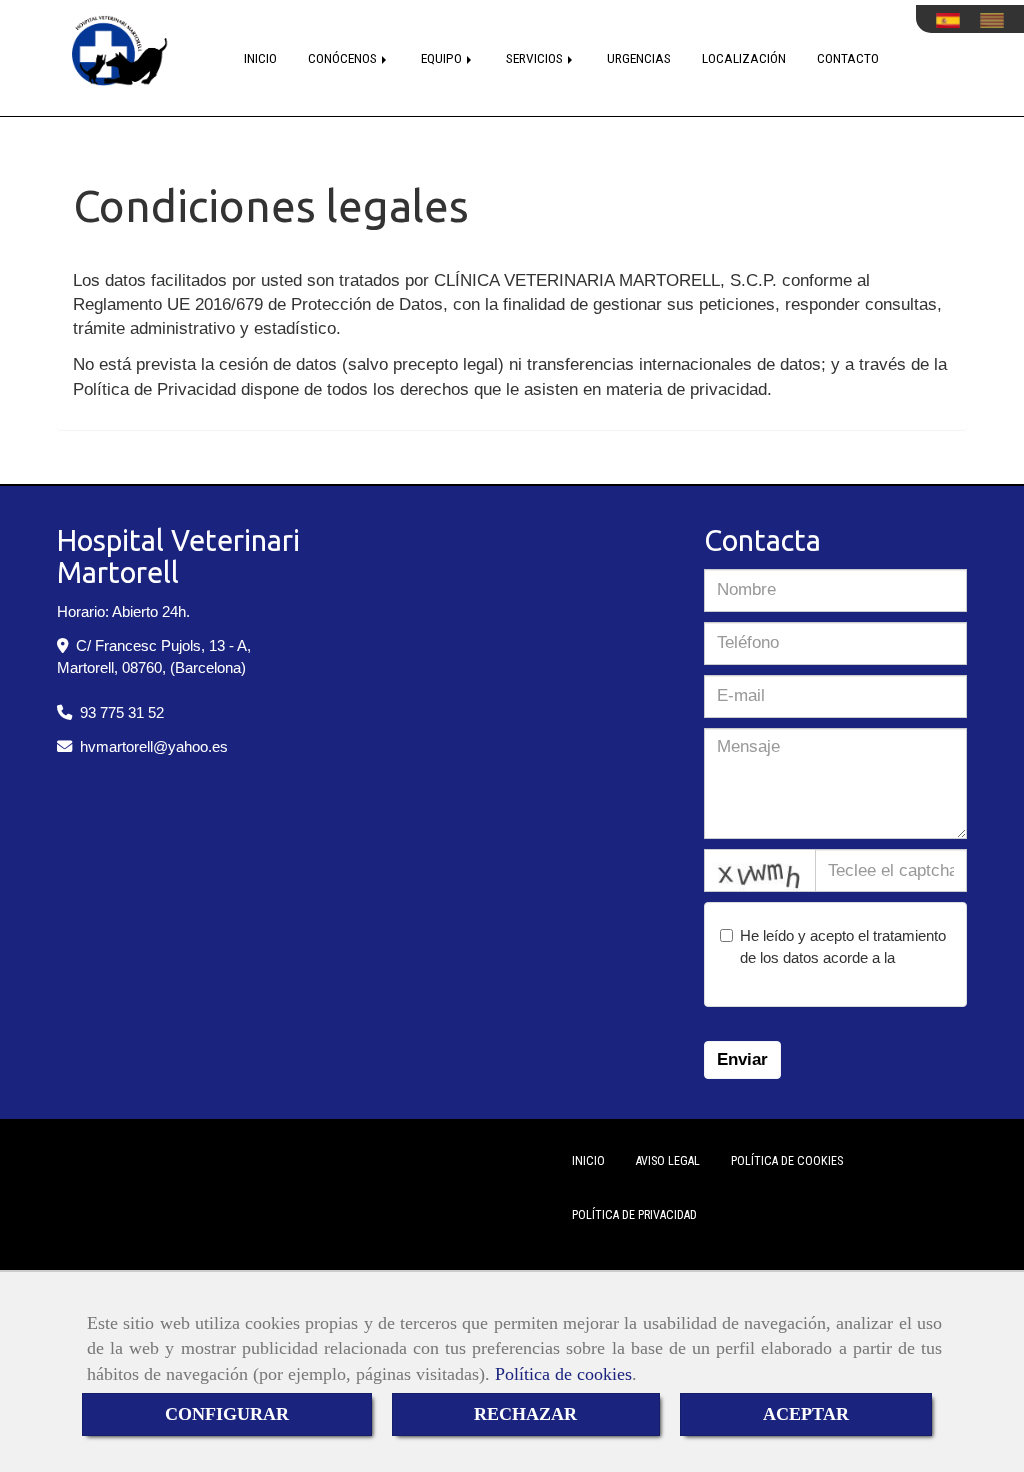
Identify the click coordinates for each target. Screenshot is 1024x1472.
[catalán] (997, 20)
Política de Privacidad (634, 1215)
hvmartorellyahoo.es (154, 746)
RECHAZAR (525, 1414)
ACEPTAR (806, 1414)
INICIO (260, 58)
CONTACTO (848, 58)
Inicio (588, 1161)
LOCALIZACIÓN (744, 58)
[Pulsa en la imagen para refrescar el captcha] (760, 870)
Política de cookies (563, 1374)
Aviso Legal (668, 1161)
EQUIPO (443, 58)
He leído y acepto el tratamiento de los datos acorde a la (843, 957)
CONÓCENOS (344, 58)
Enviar (742, 1059)
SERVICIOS (536, 58)
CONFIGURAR (227, 1414)
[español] (953, 20)
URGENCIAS (639, 58)
